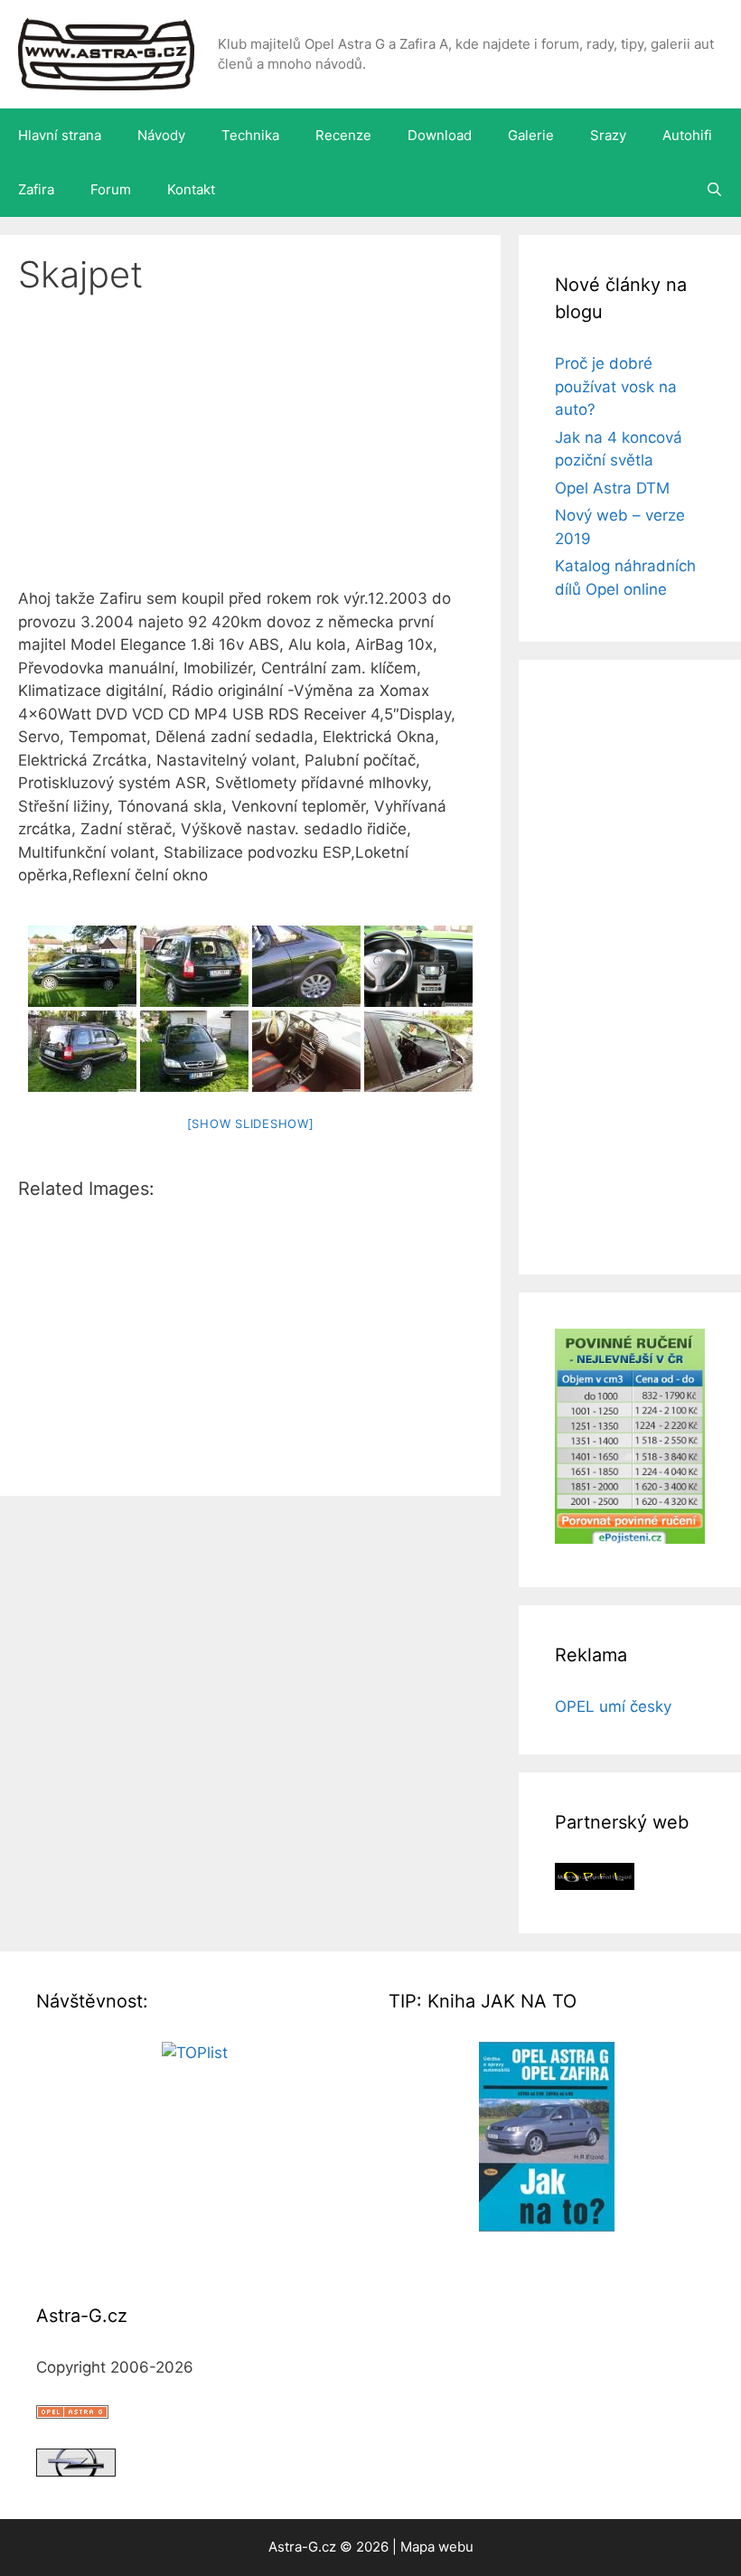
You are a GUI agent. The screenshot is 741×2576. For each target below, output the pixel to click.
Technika (250, 135)
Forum (111, 189)
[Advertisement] (250, 454)
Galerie (531, 135)
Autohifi (687, 135)
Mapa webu (437, 2547)
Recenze (343, 135)
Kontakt (191, 189)
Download (440, 135)
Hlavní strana (60, 135)
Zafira (36, 189)
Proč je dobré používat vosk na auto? (616, 386)
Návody (161, 135)
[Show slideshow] (251, 1123)
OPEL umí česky (613, 1706)
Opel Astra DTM (612, 488)
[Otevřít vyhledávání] (714, 190)
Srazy (608, 135)
